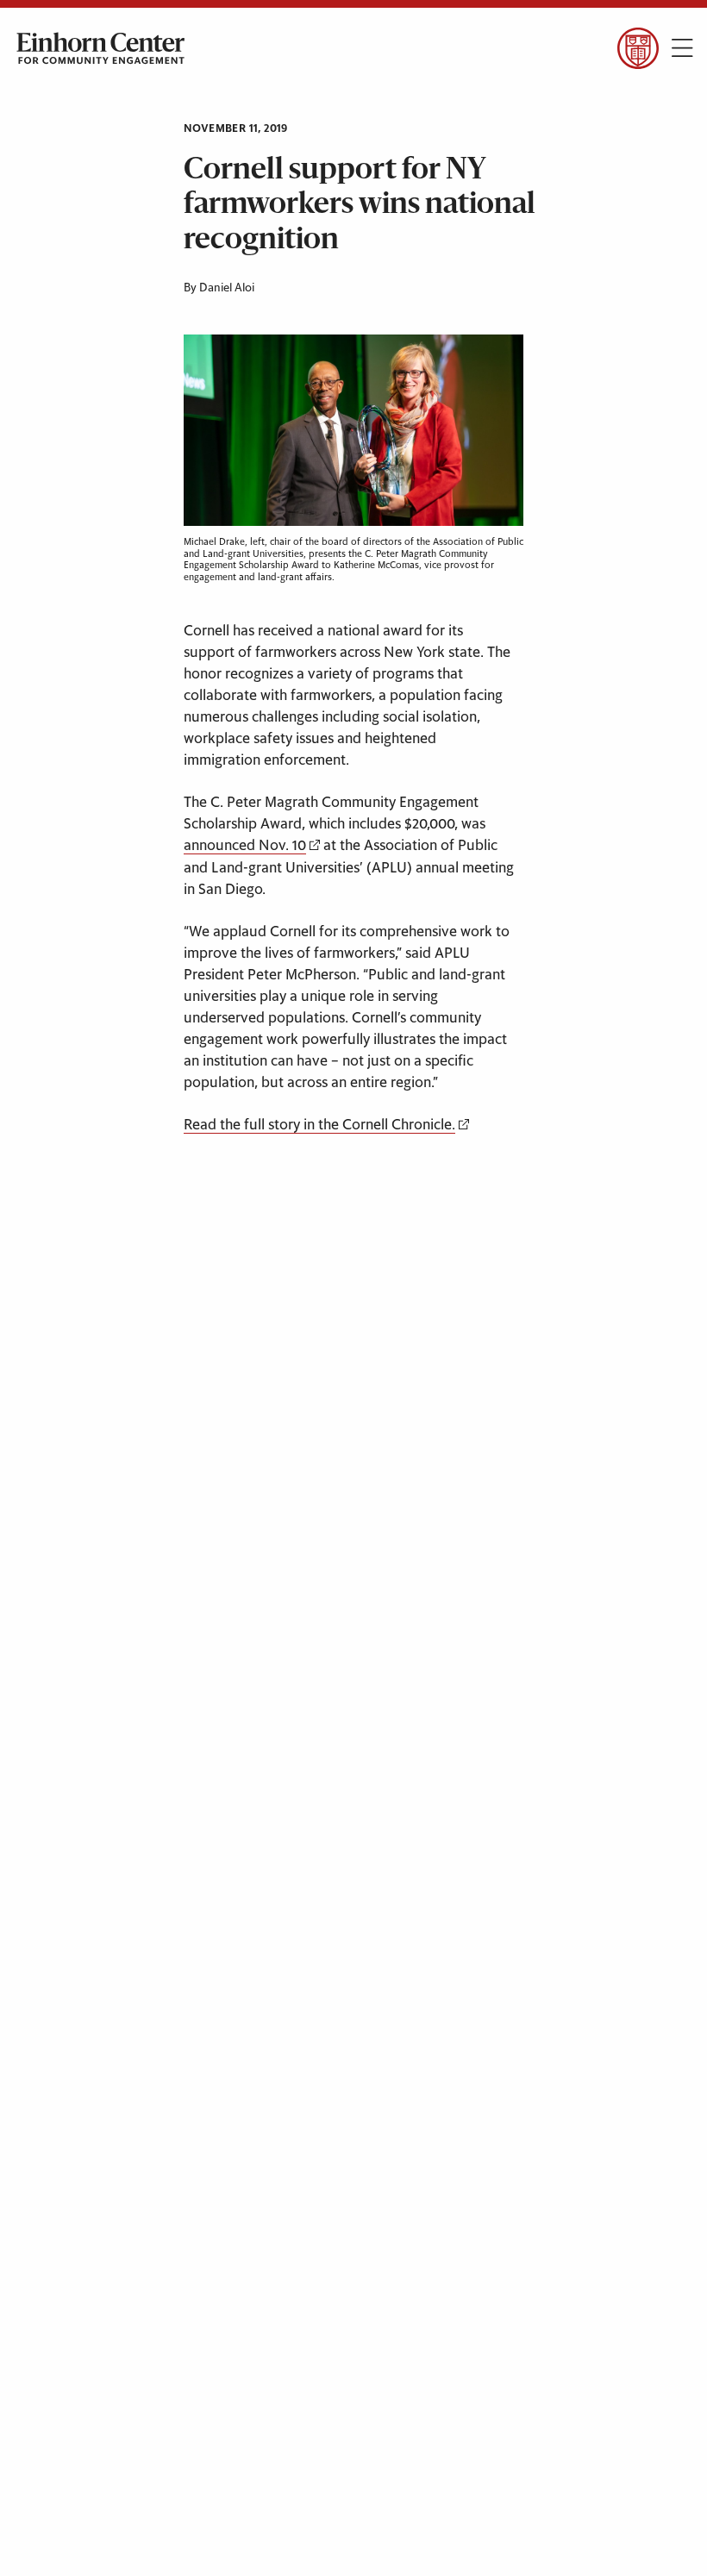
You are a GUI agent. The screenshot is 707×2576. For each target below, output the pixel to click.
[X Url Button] (63, 94)
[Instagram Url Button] (112, 94)
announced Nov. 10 (245, 846)
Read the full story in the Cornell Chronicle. (319, 1125)
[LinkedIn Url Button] (160, 94)
